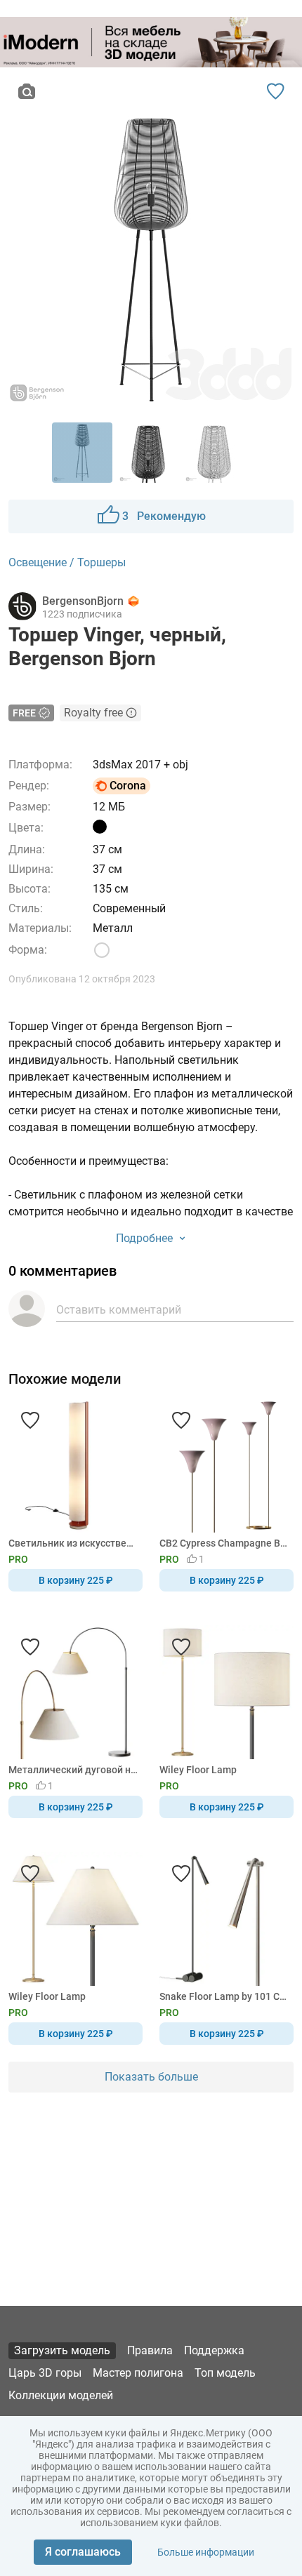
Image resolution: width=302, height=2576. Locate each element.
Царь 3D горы (45, 2373)
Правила (150, 2350)
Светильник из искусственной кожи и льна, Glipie (73, 1543)
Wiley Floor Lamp (198, 1770)
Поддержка (214, 2350)
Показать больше (151, 2077)
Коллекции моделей (61, 2395)
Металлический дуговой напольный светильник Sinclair (73, 1770)
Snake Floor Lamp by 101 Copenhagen (224, 1996)
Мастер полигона (138, 2373)
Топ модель (225, 2373)
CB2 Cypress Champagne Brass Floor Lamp (224, 1543)
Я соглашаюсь (83, 2552)
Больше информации (206, 2552)
